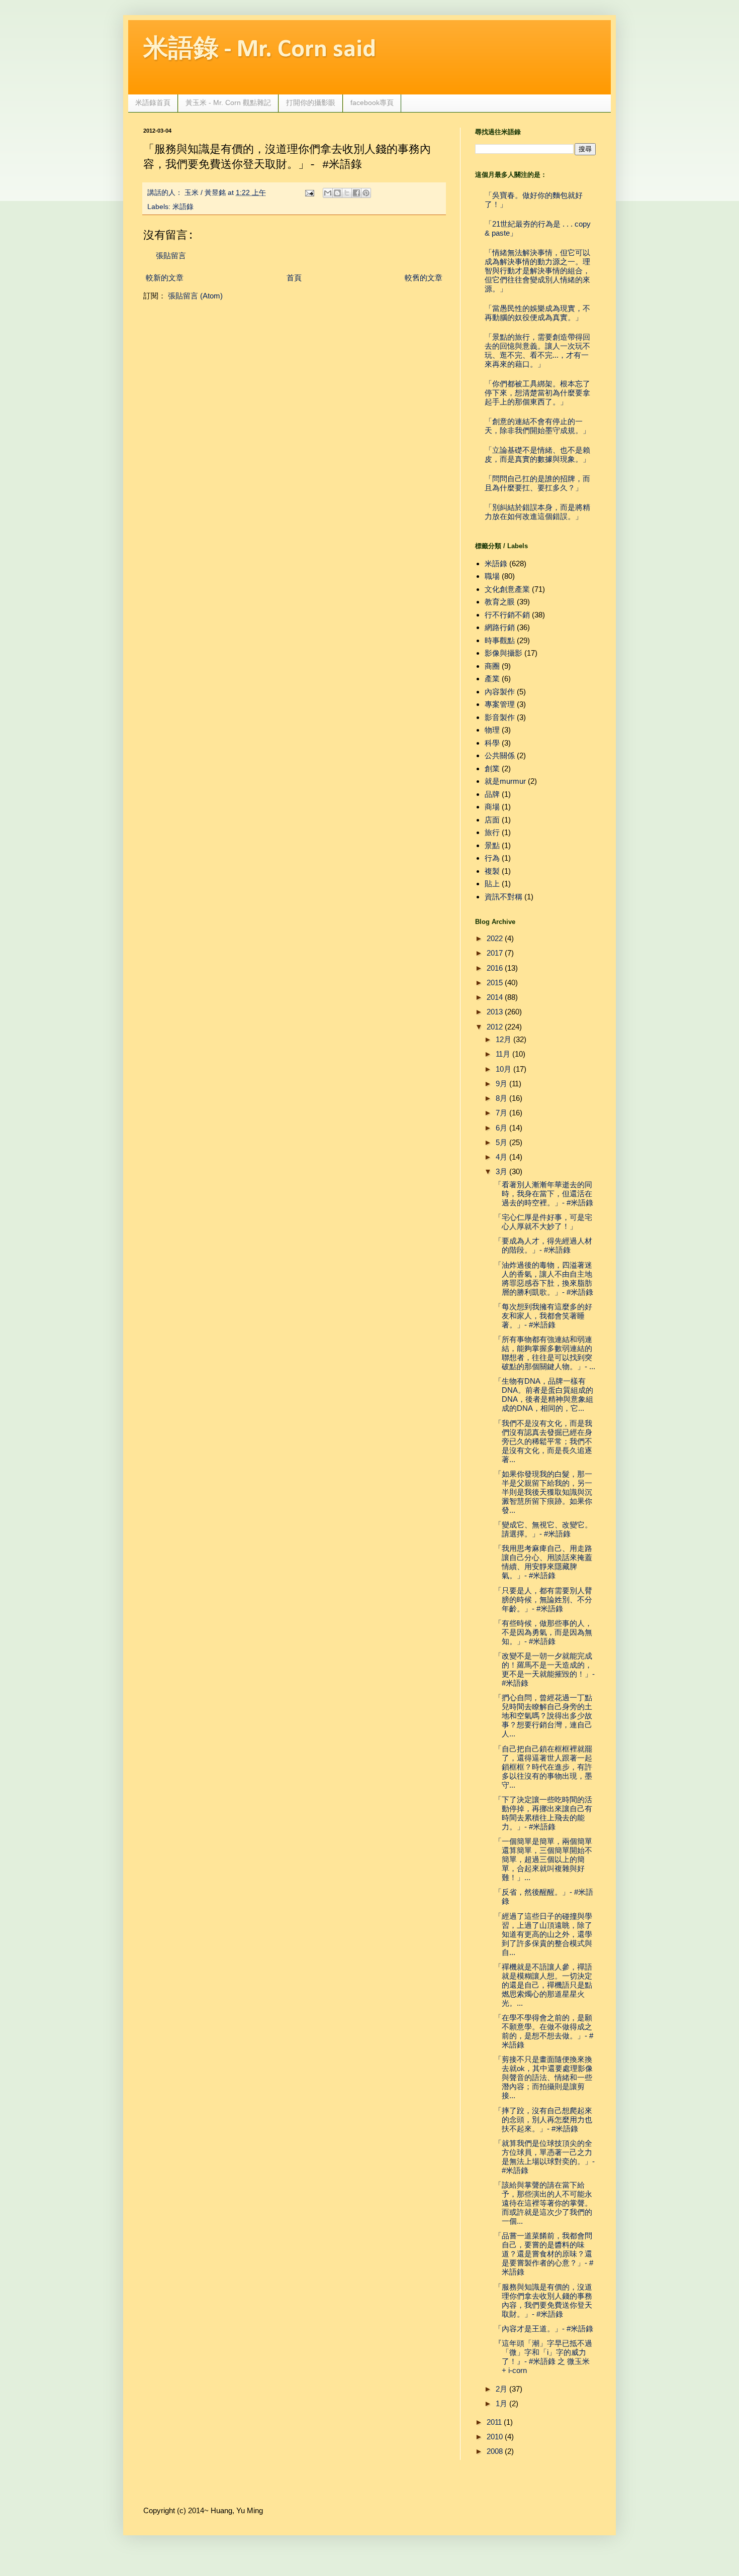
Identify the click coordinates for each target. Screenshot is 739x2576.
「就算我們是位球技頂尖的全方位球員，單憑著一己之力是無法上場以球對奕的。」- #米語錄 (544, 2157)
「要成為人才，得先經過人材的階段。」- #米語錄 (543, 1245)
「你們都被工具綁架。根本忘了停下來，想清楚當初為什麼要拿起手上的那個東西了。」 (537, 393)
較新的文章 (165, 278)
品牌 (492, 794)
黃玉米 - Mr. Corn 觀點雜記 (228, 102)
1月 (501, 2403)
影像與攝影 (503, 653)
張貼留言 (171, 255)
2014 (495, 997)
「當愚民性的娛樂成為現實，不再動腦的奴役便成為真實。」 (537, 313)
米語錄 (183, 207)
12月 (503, 1039)
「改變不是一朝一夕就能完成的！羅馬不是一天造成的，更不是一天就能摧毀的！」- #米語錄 (544, 1669)
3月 (501, 1171)
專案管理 (500, 704)
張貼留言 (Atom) (195, 296)
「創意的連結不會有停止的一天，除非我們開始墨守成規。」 (537, 426)
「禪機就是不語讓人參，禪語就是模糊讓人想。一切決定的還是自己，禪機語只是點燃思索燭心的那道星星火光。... (543, 1985)
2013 (495, 1012)
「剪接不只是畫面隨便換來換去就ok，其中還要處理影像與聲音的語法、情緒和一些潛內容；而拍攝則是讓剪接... (543, 2077)
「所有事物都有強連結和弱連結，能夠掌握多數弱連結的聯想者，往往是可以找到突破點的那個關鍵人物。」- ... (545, 1353)
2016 (495, 968)
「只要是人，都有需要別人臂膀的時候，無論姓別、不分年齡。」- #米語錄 (543, 1600)
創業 (492, 768)
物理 (492, 730)
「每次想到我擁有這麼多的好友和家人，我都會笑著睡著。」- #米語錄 (543, 1316)
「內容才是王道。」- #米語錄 (544, 2329)
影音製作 (500, 717)
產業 (492, 679)
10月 (503, 1069)
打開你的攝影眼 (311, 102)
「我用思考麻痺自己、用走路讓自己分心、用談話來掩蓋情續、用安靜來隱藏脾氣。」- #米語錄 (543, 1562)
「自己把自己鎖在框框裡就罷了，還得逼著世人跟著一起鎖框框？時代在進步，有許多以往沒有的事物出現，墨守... (543, 1767)
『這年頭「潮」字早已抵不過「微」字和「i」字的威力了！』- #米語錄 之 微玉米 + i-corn (543, 2357)
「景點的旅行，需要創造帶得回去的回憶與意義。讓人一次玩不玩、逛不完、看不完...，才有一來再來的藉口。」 (537, 350)
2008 (495, 2451)
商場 (492, 807)
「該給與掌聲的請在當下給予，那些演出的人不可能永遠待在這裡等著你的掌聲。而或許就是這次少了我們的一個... (543, 2203)
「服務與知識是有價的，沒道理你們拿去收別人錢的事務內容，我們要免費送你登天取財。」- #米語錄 (543, 2300)
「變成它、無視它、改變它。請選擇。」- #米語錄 (543, 1529)
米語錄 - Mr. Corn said (260, 50)
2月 (501, 2389)
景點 (492, 845)
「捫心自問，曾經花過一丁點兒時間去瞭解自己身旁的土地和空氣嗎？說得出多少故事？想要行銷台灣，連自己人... (543, 1716)
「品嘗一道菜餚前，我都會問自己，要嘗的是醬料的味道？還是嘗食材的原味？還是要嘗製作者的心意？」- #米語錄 (544, 2254)
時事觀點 (500, 640)
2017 (495, 953)
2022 (495, 938)
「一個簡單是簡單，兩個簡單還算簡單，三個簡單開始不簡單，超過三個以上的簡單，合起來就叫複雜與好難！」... (543, 1859)
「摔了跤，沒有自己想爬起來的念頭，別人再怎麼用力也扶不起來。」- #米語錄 (543, 2120)
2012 (495, 1027)
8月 (501, 1098)
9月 (501, 1084)
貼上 (492, 884)
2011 (494, 2422)
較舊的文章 (424, 278)
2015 (495, 983)
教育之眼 (500, 602)
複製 (492, 871)
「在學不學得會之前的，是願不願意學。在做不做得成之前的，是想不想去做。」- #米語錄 (544, 2031)
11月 (503, 1054)
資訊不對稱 (503, 897)
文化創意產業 (507, 589)
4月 (501, 1157)
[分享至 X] (347, 193)
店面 (492, 820)
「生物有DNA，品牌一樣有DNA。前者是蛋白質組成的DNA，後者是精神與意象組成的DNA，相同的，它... (544, 1395)
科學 (492, 743)
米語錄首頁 (153, 102)
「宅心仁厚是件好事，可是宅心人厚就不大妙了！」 (543, 1222)
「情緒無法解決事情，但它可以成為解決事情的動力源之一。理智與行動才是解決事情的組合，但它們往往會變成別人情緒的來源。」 (537, 271)
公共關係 (500, 755)
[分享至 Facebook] (356, 193)
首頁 (294, 278)
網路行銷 (500, 627)
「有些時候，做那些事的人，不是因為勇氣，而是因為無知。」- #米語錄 (543, 1632)
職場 (492, 576)
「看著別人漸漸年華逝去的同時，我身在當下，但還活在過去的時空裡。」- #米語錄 (544, 1194)
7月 (501, 1113)
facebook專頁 (372, 102)
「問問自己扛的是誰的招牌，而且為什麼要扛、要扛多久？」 (537, 483)
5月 (501, 1142)
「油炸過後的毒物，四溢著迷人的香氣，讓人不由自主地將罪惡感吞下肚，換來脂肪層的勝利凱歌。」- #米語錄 (544, 1278)
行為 (492, 858)
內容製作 (500, 692)
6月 (501, 1128)
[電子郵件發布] (309, 193)
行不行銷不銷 (507, 615)
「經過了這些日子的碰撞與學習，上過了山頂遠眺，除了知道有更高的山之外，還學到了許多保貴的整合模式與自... (543, 1934)
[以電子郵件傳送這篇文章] (328, 193)
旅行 (492, 832)
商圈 (492, 666)
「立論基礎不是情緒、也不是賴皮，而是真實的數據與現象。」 (537, 454)
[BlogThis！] (337, 193)
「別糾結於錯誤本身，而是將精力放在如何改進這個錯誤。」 (537, 512)
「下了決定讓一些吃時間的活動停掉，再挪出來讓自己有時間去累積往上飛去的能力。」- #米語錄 (543, 1813)
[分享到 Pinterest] (366, 193)
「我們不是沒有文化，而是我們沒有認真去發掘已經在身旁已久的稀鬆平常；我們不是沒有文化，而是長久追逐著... (543, 1441)
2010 (495, 2437)
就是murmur (505, 781)
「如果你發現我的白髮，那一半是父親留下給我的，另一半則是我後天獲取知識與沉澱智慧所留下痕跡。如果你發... (543, 1492)
